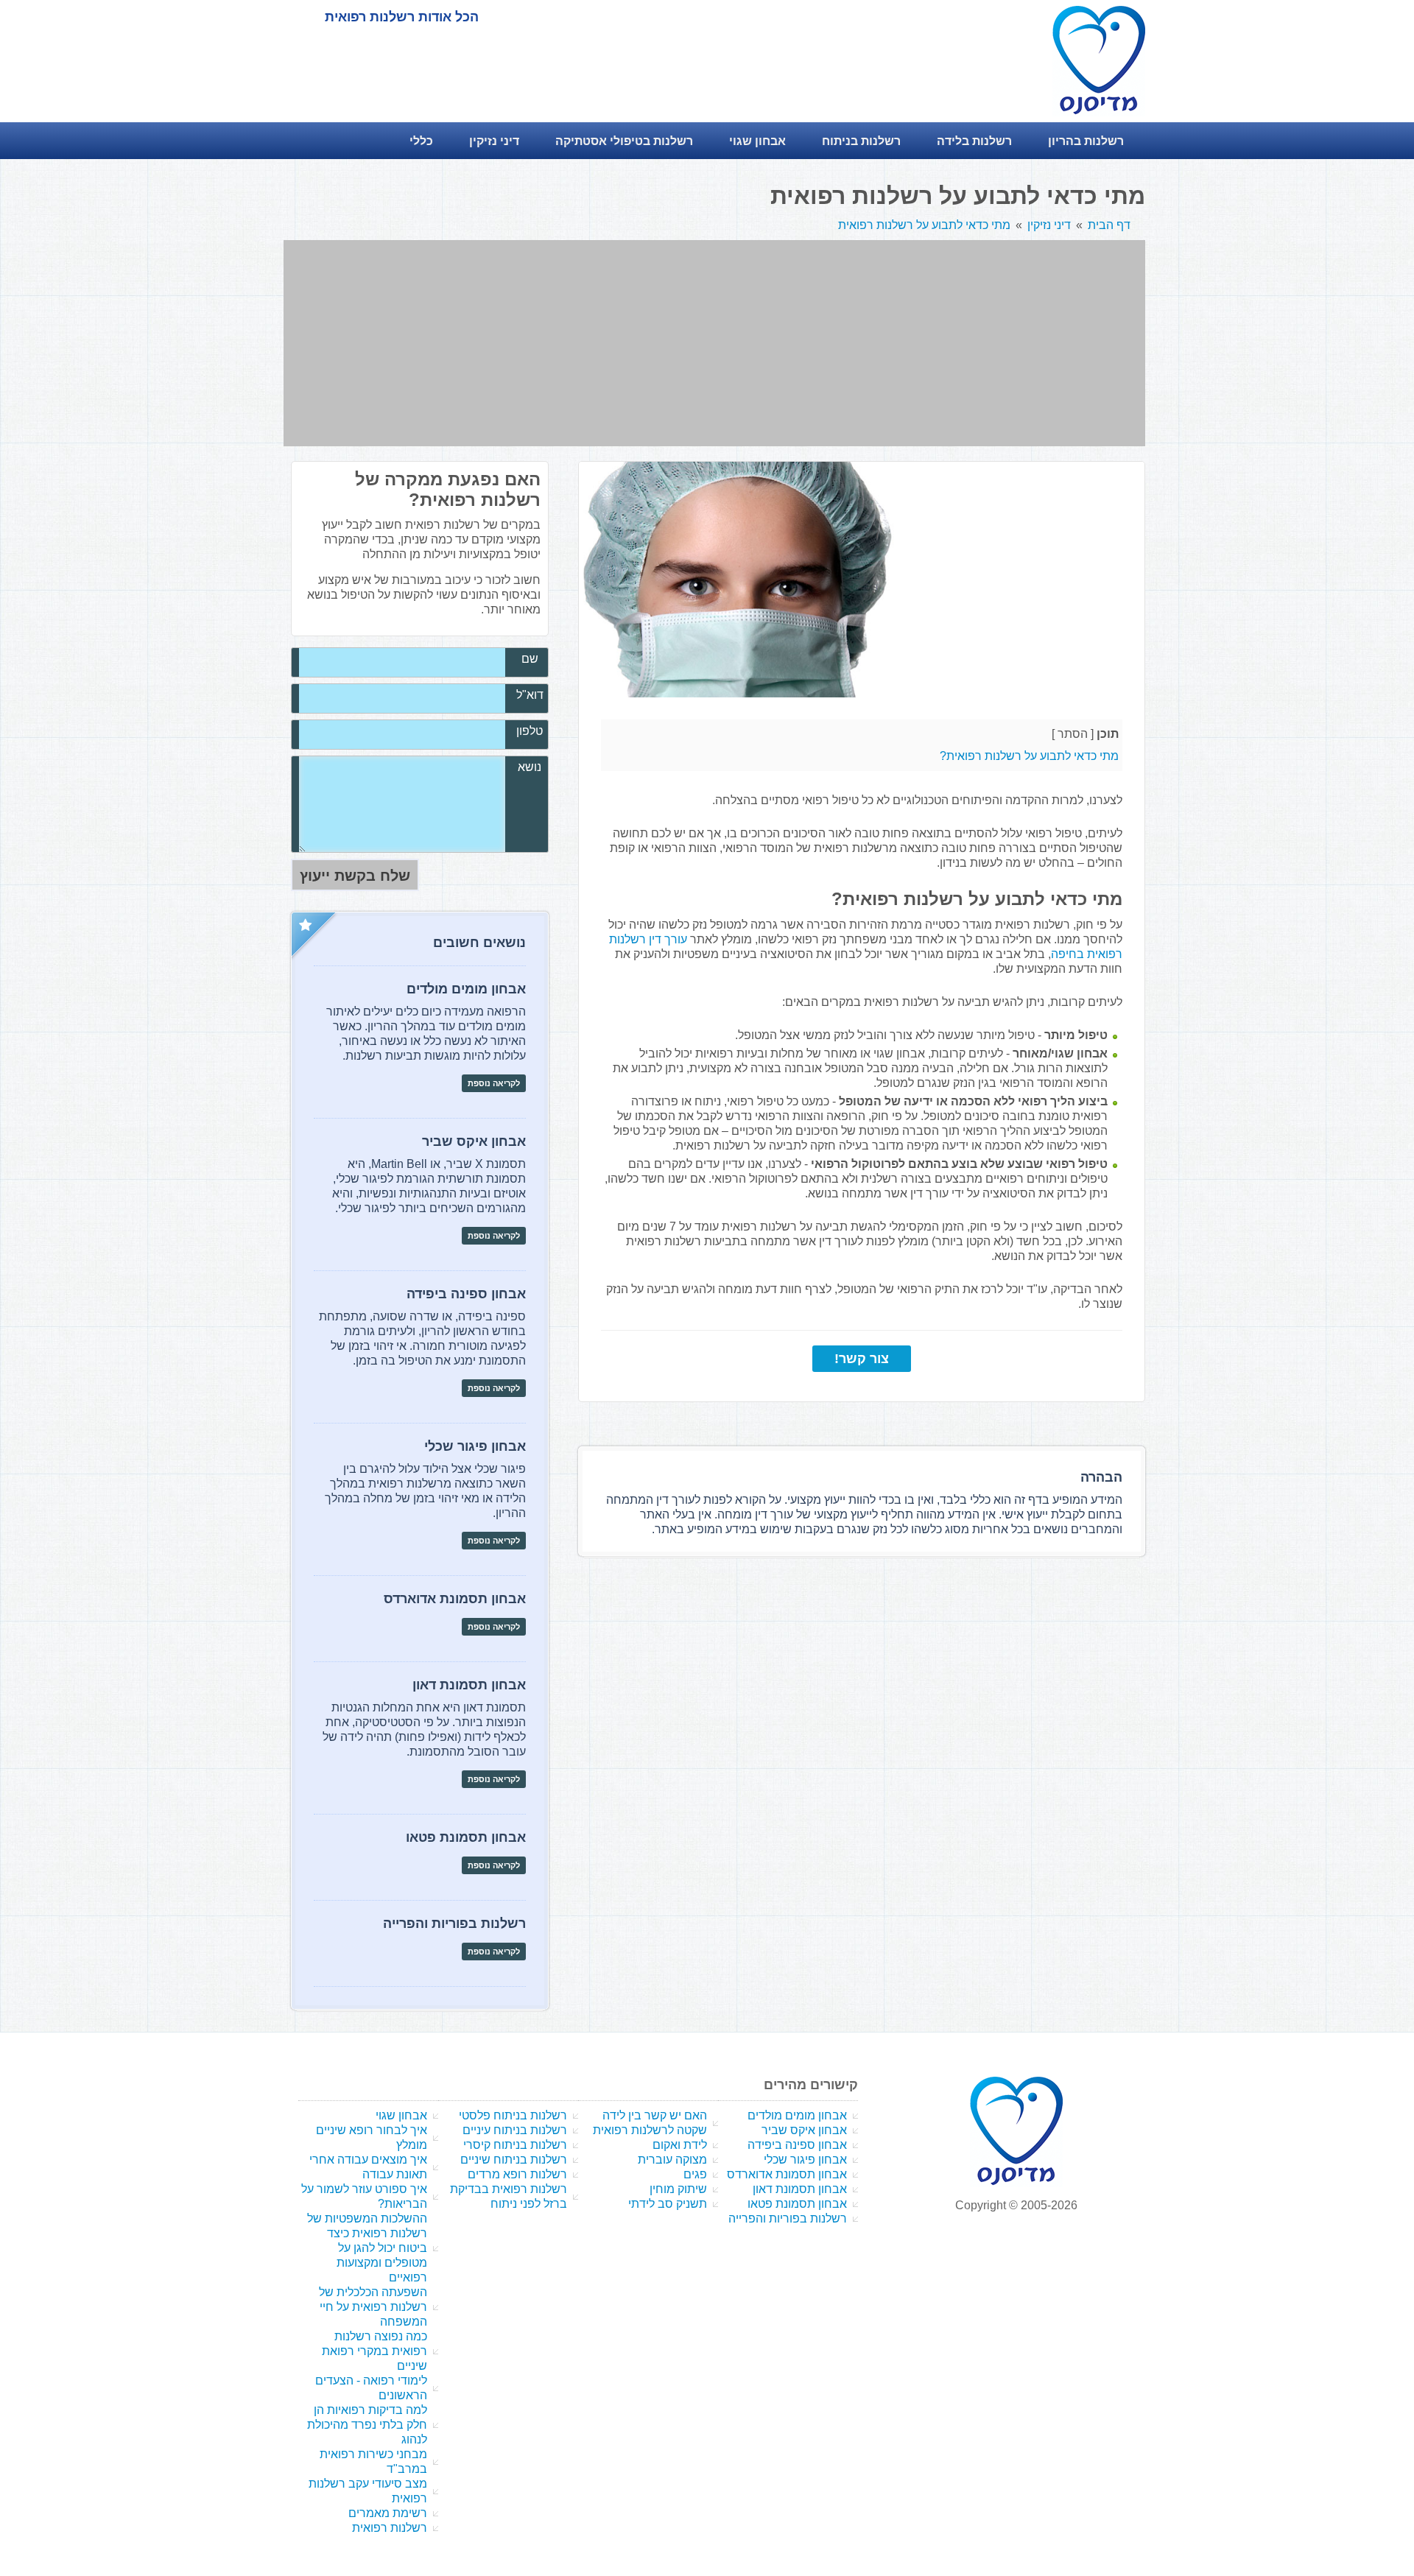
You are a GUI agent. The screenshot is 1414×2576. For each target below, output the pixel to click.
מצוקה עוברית (672, 2160)
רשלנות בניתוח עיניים (515, 2130)
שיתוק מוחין (678, 2189)
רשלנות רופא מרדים (517, 2174)
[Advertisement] (714, 343)
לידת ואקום (680, 2145)
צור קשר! (862, 1359)
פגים (695, 2174)
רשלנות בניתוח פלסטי (513, 2115)
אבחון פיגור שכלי (805, 2160)
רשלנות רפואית (390, 2528)
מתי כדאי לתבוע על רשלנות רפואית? (1029, 756)
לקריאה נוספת (494, 1083)
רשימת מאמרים (388, 2513)
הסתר (1073, 734)
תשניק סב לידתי (668, 2204)
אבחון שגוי (401, 2115)
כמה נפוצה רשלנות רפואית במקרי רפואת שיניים (374, 2351)
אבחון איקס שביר (804, 2130)
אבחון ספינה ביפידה (797, 2145)
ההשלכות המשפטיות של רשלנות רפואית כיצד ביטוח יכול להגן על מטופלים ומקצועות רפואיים (367, 2248)
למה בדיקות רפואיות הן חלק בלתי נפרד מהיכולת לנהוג (367, 2425)
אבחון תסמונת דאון (800, 2189)
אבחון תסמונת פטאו (797, 2204)
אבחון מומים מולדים (797, 2115)
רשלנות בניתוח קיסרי (515, 2145)
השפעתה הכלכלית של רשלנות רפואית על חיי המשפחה (373, 2307)
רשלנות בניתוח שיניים (514, 2160)
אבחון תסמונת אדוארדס (787, 2174)
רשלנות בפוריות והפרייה (788, 2218)
